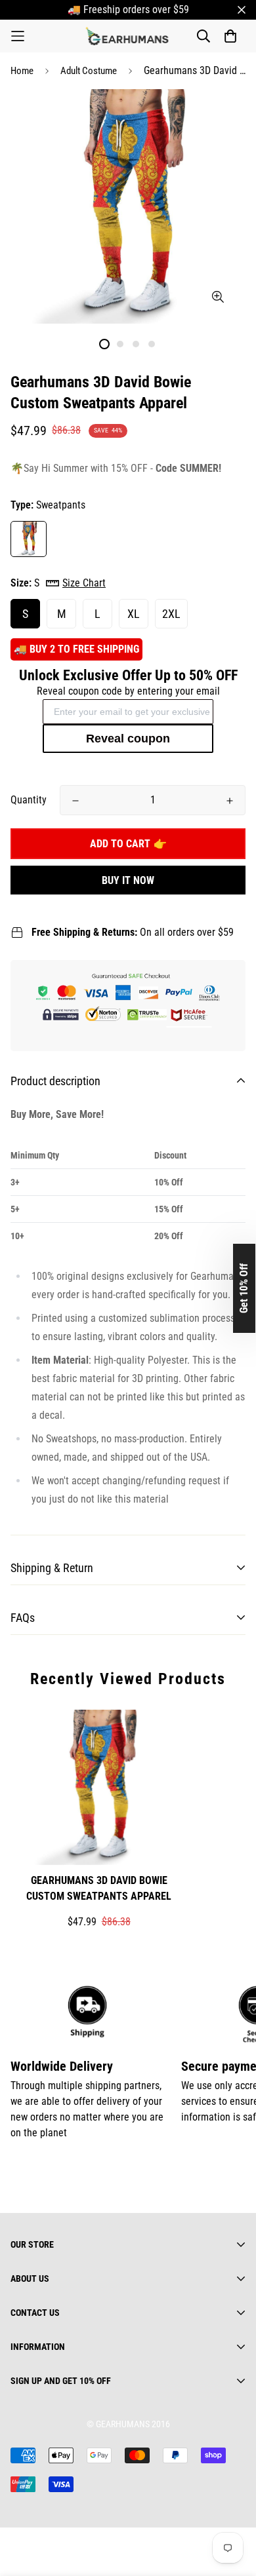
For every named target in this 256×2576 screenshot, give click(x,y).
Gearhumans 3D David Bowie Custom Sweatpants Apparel (99, 1888)
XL (134, 614)
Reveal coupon (128, 739)
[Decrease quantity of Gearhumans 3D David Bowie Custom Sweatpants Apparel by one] (75, 801)
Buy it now (128, 880)
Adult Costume (89, 71)
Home (22, 71)
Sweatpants (29, 539)
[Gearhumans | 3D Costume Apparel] (128, 36)
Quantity (29, 800)
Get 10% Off (244, 1288)
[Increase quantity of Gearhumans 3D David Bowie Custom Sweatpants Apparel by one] (230, 801)
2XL (171, 614)
